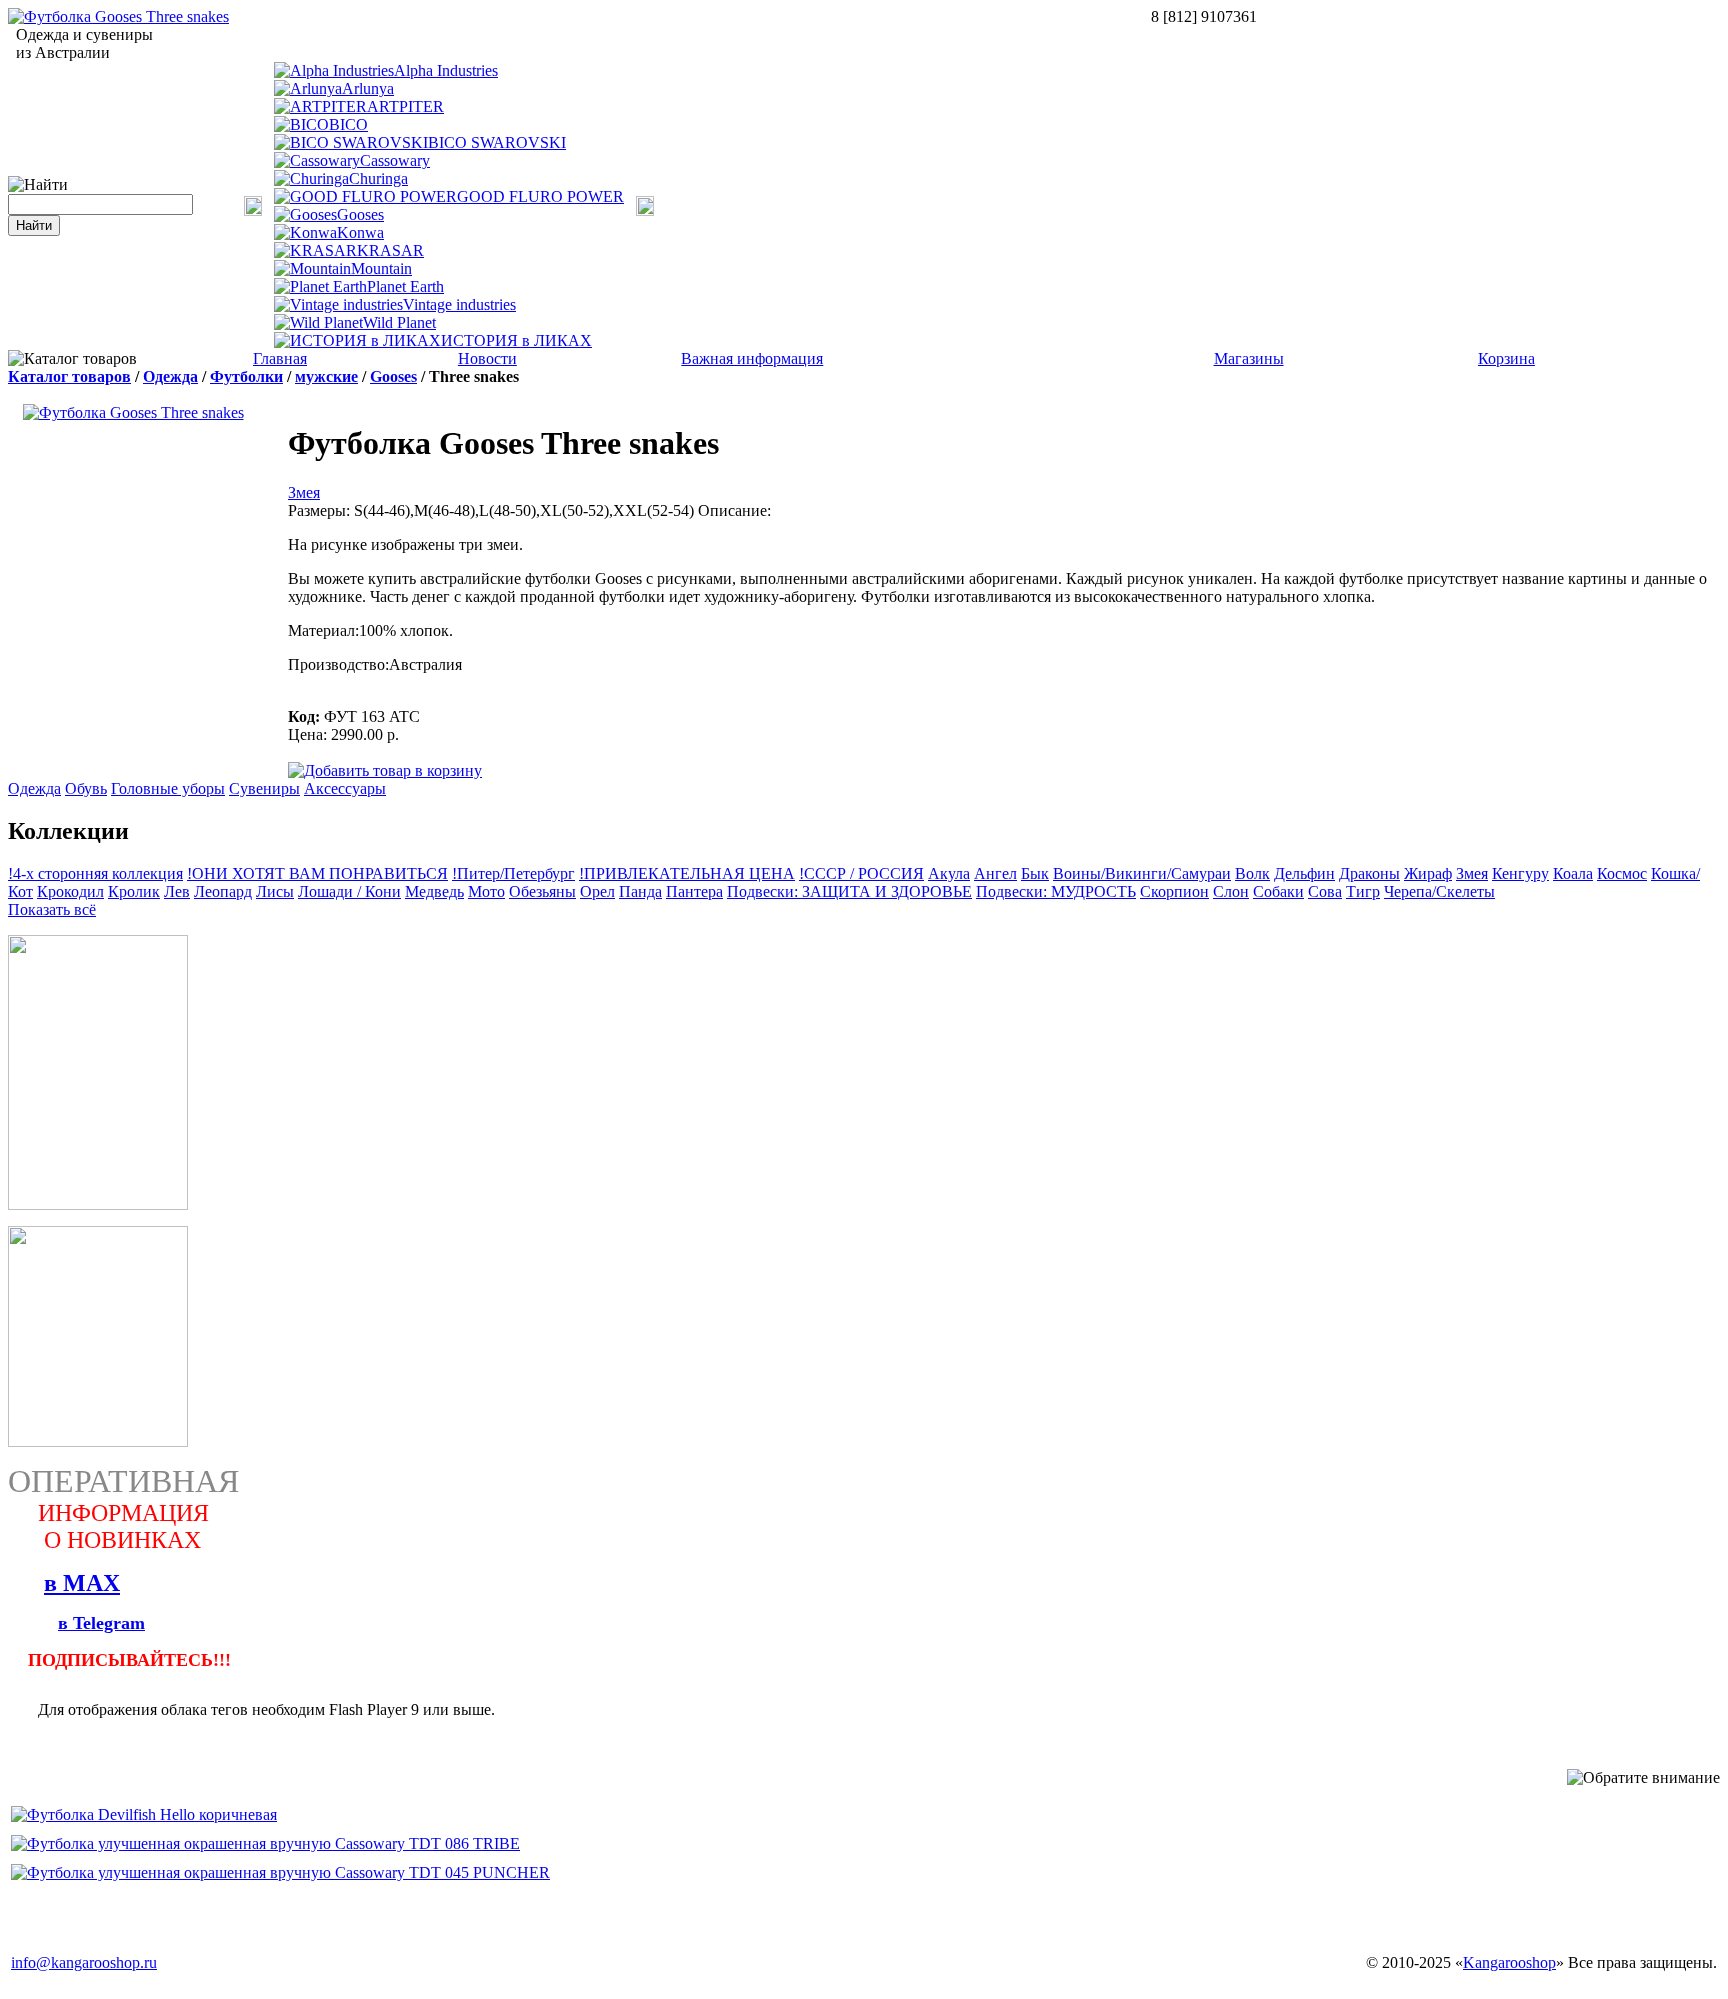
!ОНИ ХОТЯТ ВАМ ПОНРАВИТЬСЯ (317, 873)
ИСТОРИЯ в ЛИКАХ (516, 340)
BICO (348, 124)
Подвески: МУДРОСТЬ (1056, 891)
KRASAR (390, 250)
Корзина (1506, 358)
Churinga (378, 178)
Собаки (1278, 891)
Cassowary (395, 160)
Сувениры (264, 788)
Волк (1252, 873)
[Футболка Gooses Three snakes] (118, 16)
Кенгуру (1520, 873)
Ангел (995, 873)
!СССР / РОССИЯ (861, 873)
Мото (486, 891)
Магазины (1249, 358)
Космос (1622, 873)
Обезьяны (542, 891)
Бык (1035, 873)
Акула (949, 873)
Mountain (381, 268)
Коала (1573, 873)
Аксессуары (345, 788)
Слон (1231, 891)
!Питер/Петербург (513, 873)
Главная (280, 358)
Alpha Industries (446, 70)
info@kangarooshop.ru (84, 1962)
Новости (487, 358)
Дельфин (1304, 873)
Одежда (170, 376)
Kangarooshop (1509, 1962)
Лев (177, 891)
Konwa (360, 232)
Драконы (1369, 873)
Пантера (694, 891)
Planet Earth (405, 286)
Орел (597, 891)
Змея (304, 492)
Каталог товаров (69, 376)
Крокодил (70, 891)
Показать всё (52, 909)
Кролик (134, 891)
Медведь (434, 891)
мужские (326, 376)
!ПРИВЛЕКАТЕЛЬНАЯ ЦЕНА (687, 873)
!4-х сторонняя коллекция (95, 873)
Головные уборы (168, 788)
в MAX (82, 1583)
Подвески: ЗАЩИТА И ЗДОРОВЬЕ (849, 891)
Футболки (246, 376)
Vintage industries (459, 304)
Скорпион (1174, 891)
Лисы (275, 891)
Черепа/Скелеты (1439, 891)
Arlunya (368, 88)
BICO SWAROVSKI (497, 142)
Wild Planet (399, 322)
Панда (640, 891)
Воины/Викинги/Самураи (1142, 873)
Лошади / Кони (349, 891)
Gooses (360, 214)
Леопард (223, 891)
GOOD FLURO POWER (540, 196)
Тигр (1363, 891)
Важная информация (752, 358)
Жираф (1428, 873)
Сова (1325, 891)
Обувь (86, 788)
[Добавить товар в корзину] (385, 769)
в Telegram (101, 1623)
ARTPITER (405, 106)
